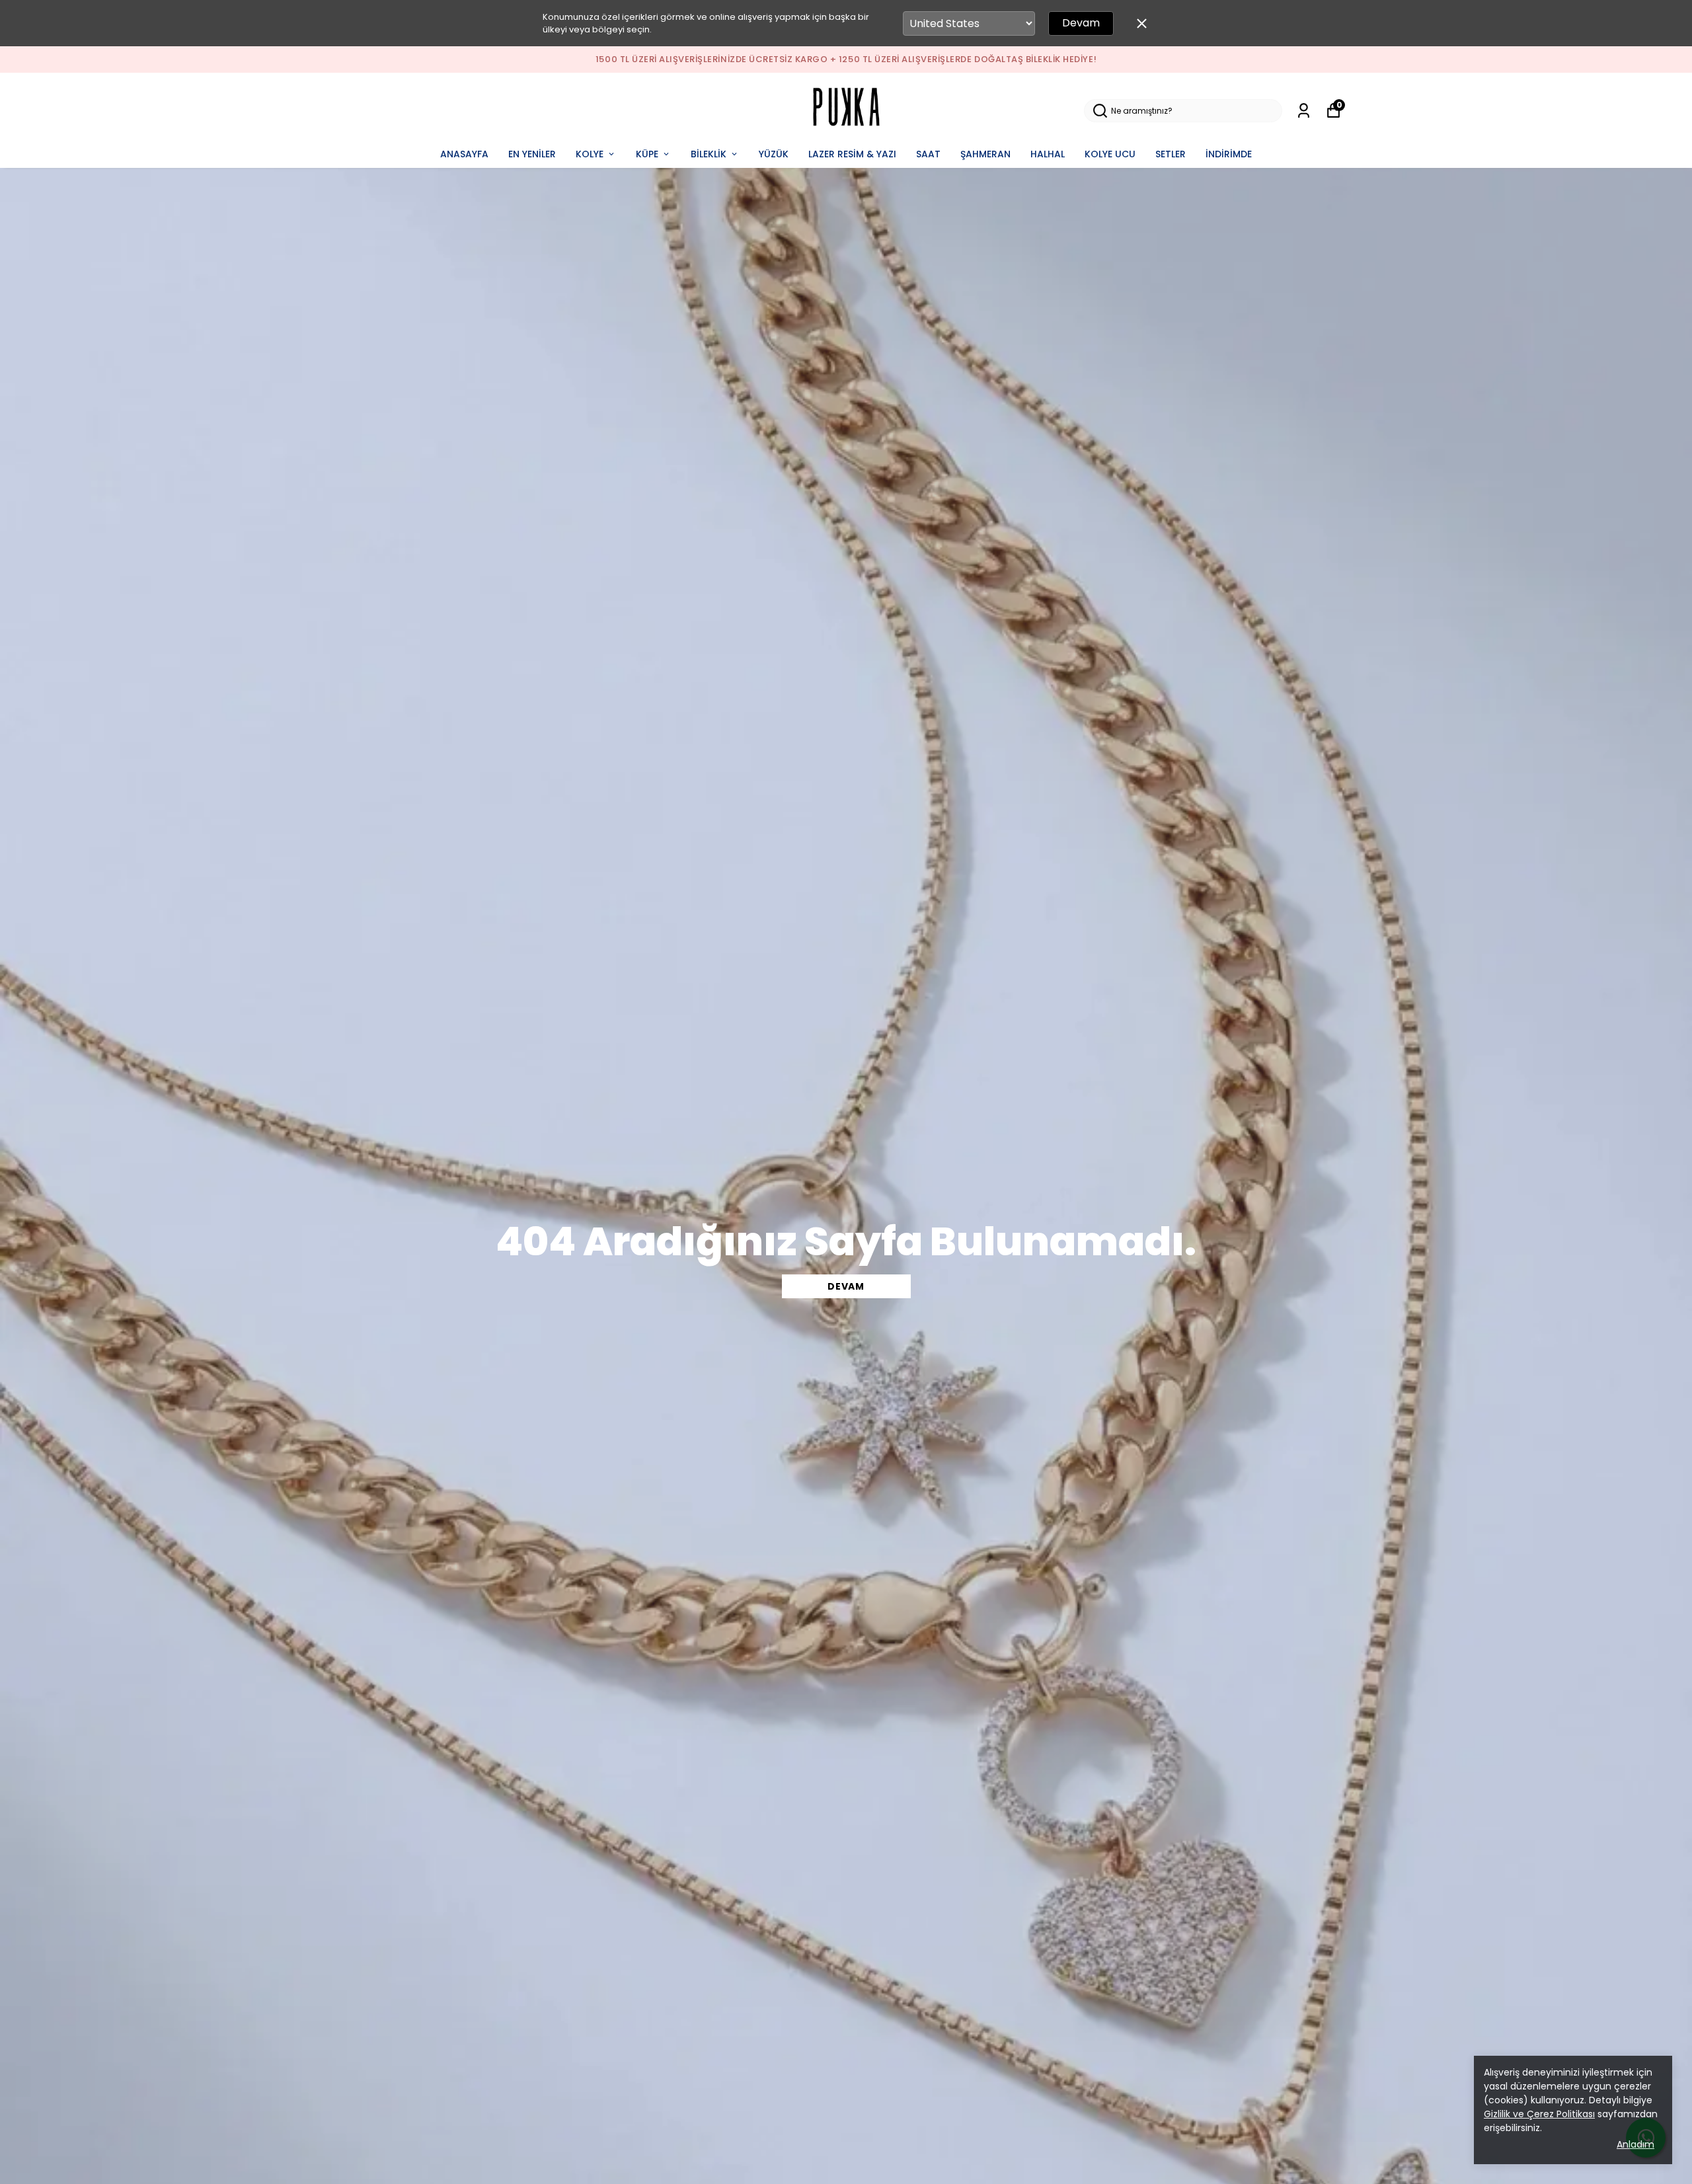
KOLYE (590, 154)
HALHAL (1048, 154)
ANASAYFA (464, 154)
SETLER (1171, 154)
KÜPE (647, 154)
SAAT (928, 154)
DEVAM (846, 1286)
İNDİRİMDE (1229, 154)
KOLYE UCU (1110, 154)
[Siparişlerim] (1304, 111)
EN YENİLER (532, 154)
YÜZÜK (774, 154)
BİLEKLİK (709, 154)
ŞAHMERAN (985, 154)
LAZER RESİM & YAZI (852, 154)
